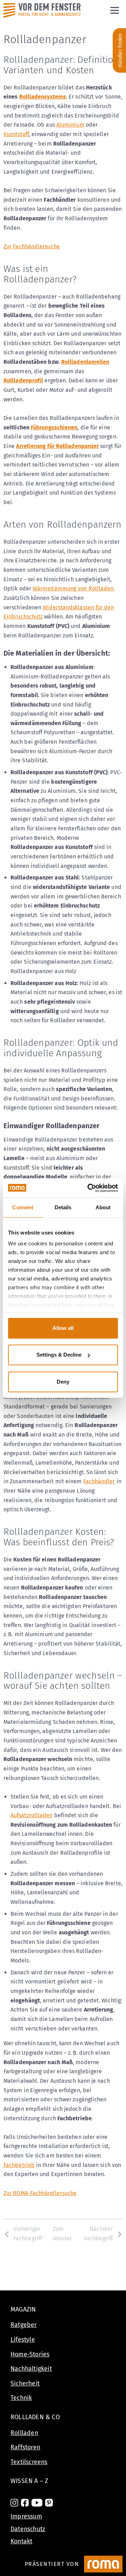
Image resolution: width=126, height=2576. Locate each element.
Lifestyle (23, 2340)
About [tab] (103, 1207)
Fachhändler (99, 1481)
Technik (21, 2398)
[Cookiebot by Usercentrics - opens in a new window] (89, 1188)
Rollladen (24, 2433)
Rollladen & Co (35, 2417)
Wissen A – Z (29, 2481)
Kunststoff (16, 134)
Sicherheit (25, 2383)
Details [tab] (63, 1207)
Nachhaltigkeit (31, 2369)
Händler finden (120, 50)
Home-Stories (30, 2354)
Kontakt (21, 2541)
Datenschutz (28, 2529)
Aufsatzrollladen (31, 1815)
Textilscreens (29, 2462)
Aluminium (70, 125)
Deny (63, 1382)
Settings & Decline (59, 1355)
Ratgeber (24, 2325)
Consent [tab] (23, 1207)
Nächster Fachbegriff (98, 2234)
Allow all (63, 1328)
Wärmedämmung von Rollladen (73, 588)
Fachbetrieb (19, 2165)
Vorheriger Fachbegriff (28, 2234)
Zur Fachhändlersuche (32, 246)
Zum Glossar (62, 2234)
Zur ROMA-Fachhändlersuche (40, 2193)
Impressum (26, 2516)
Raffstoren (25, 2447)
